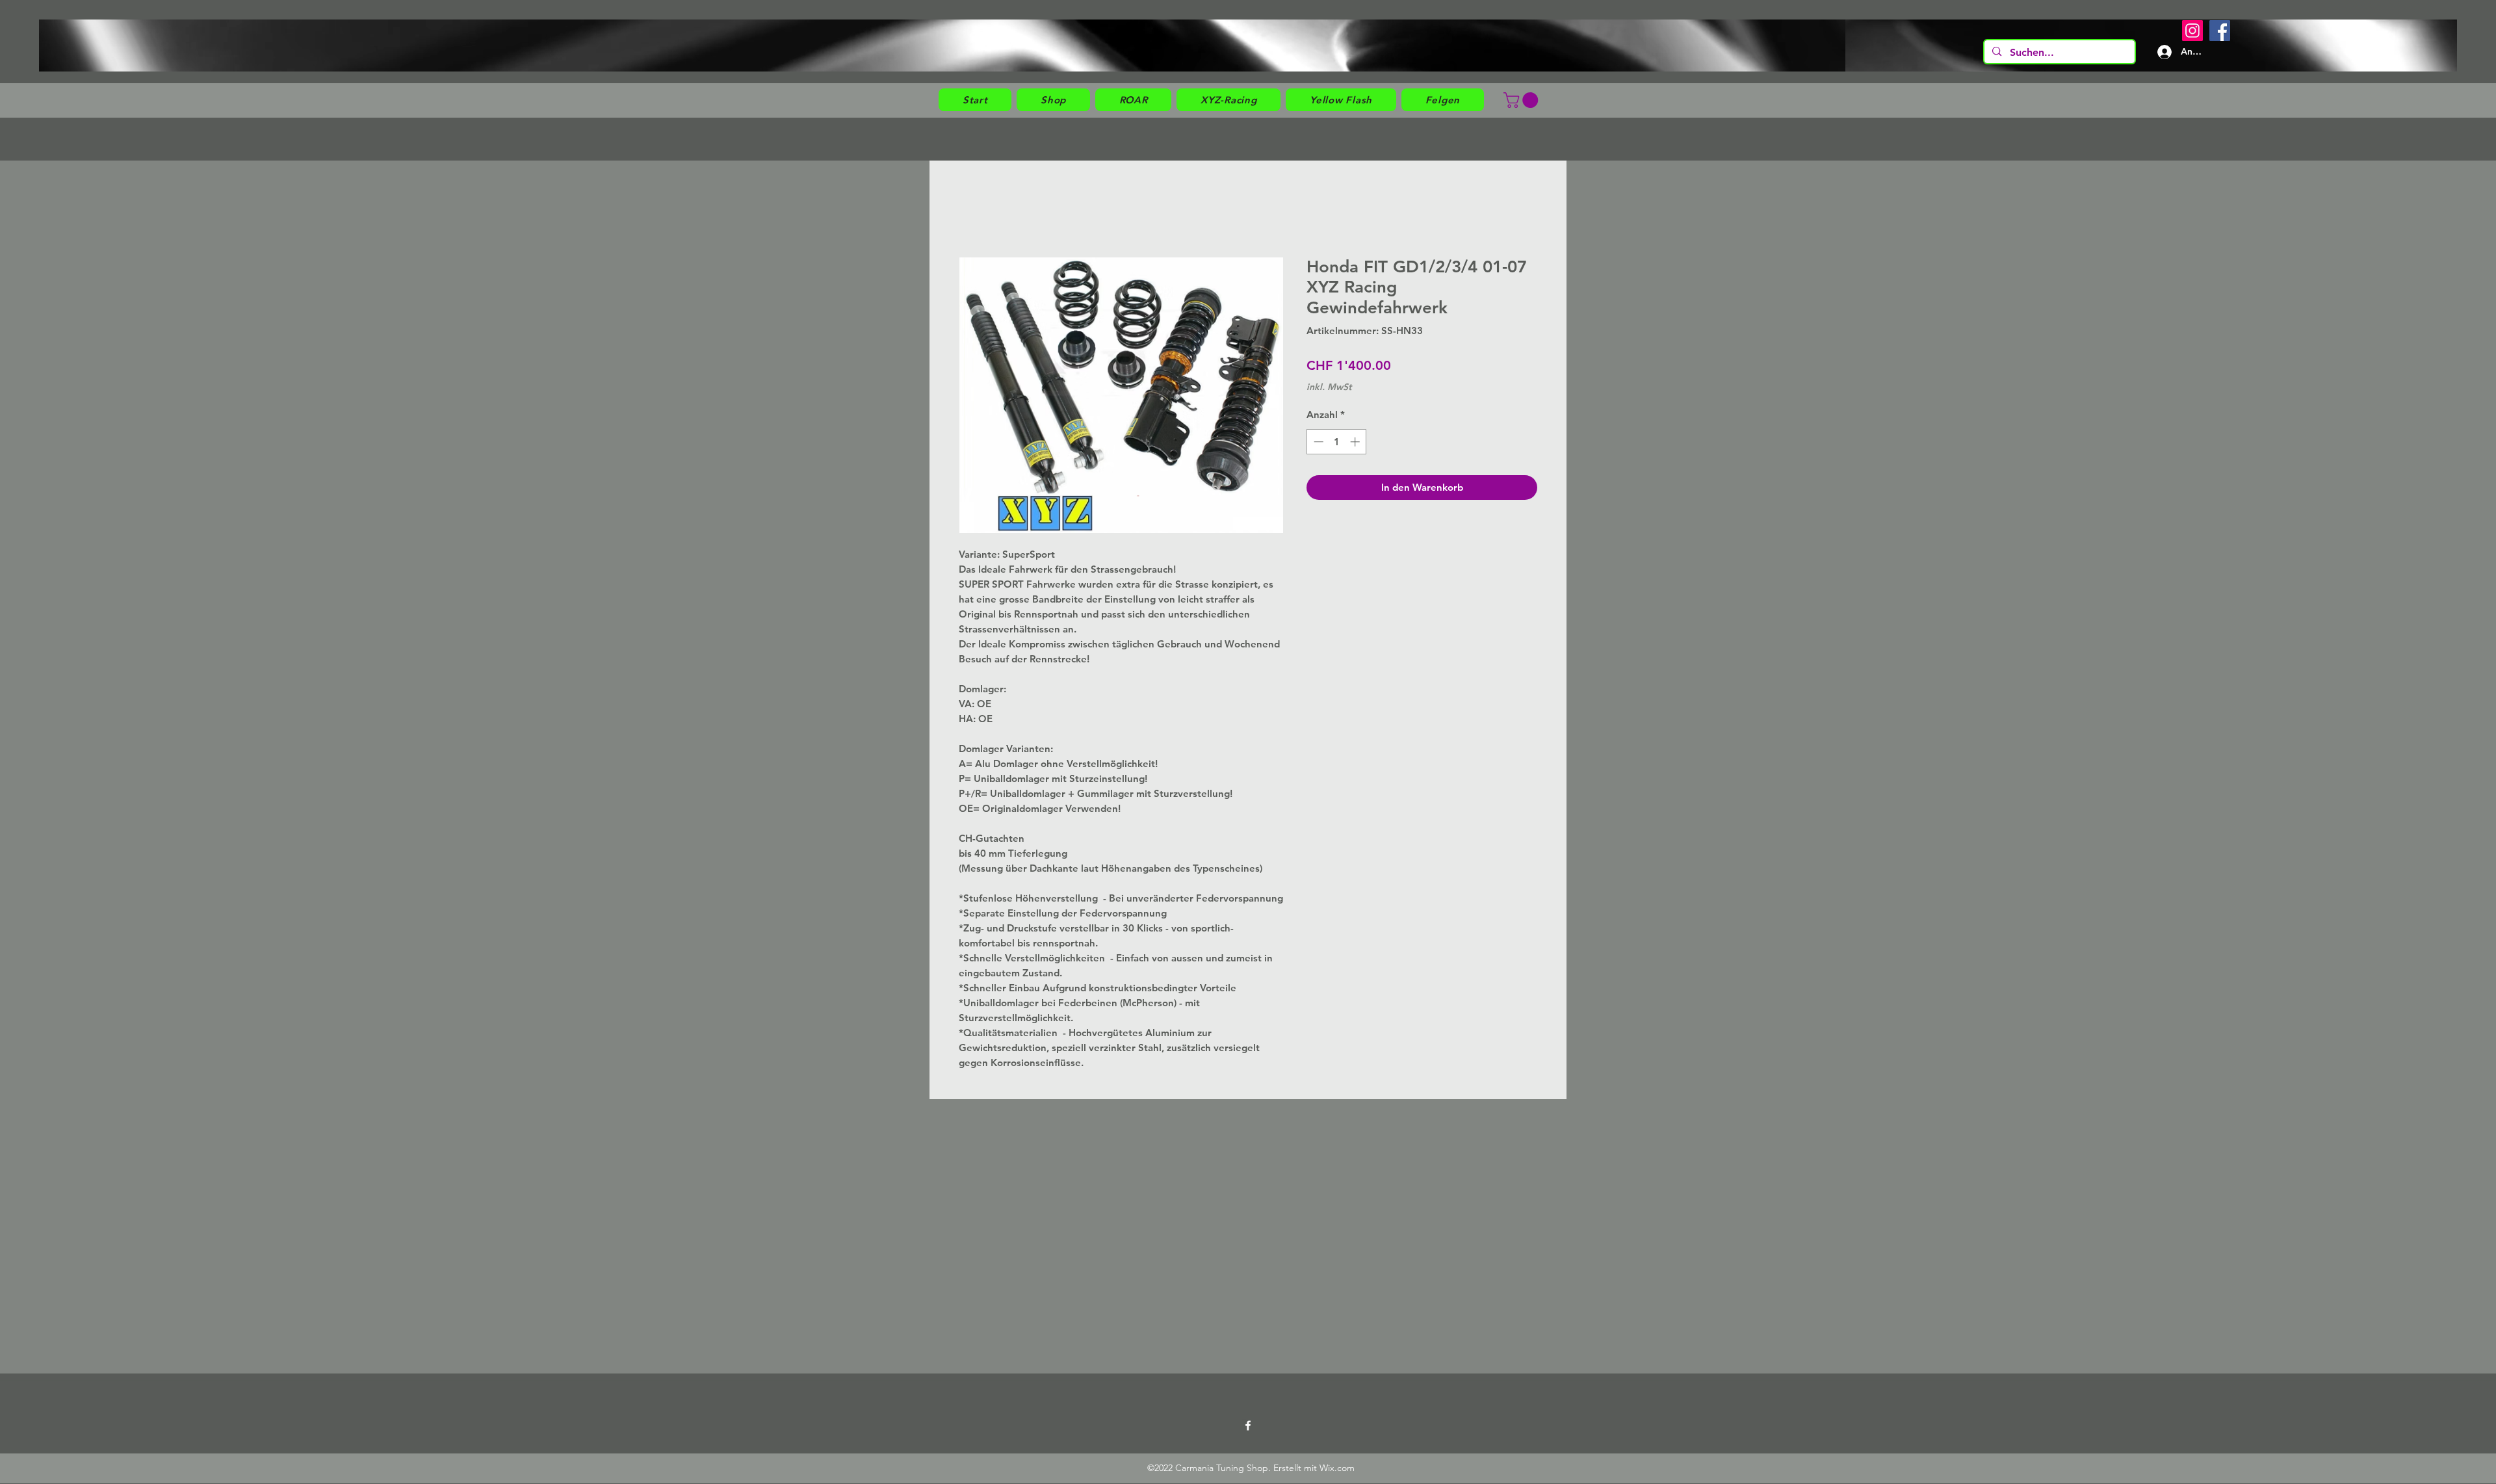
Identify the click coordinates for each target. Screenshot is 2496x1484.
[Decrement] (1317, 442)
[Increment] (1356, 442)
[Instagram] (2192, 31)
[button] (1053, 100)
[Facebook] (2220, 31)
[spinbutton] (1337, 442)
